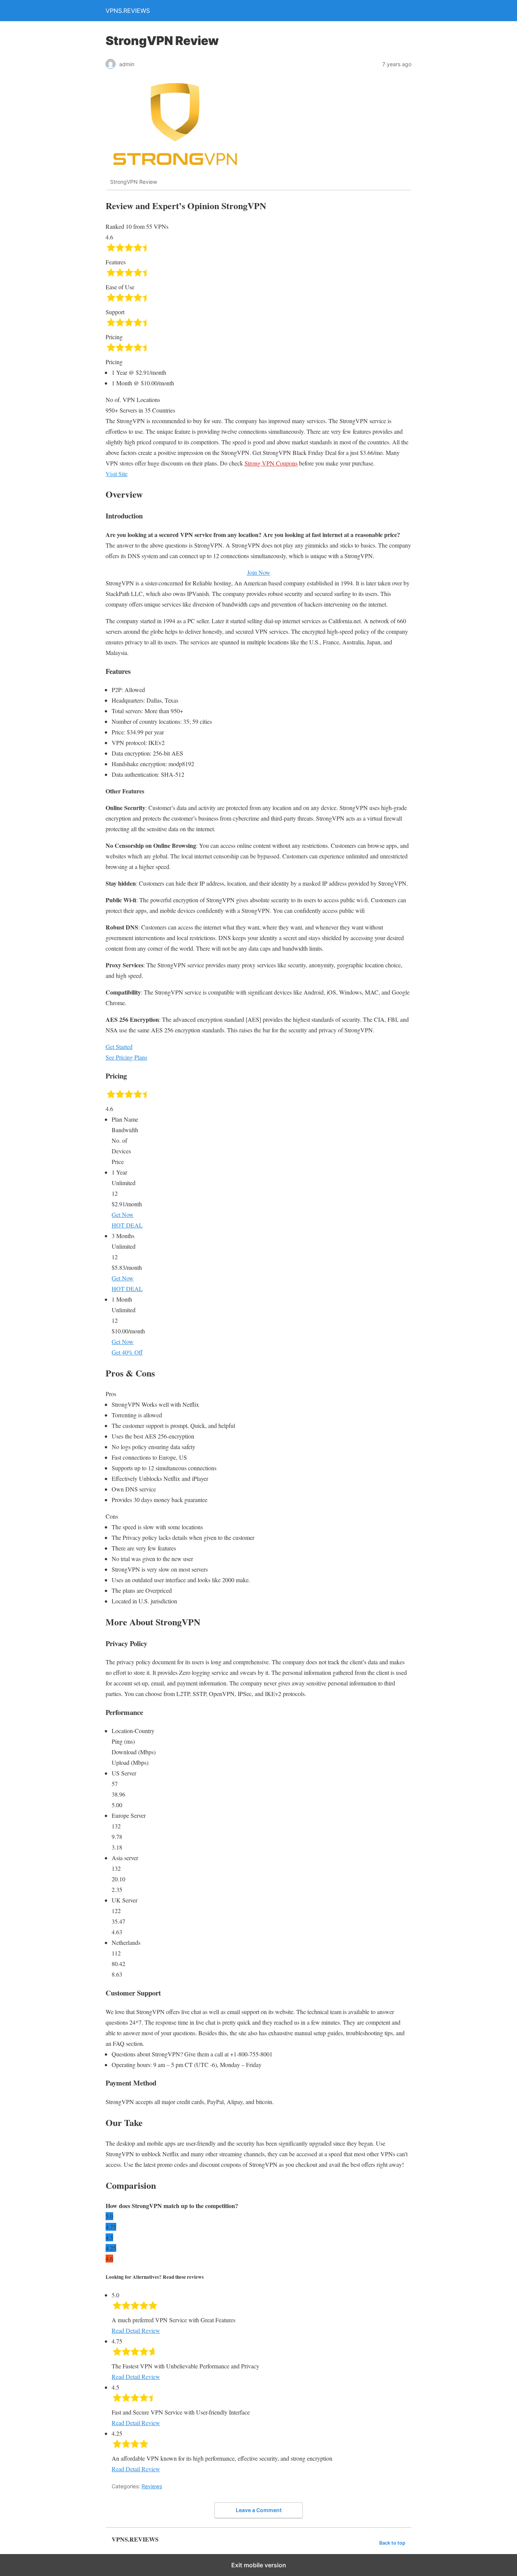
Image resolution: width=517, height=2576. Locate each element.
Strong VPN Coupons (271, 463)
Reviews (152, 2486)
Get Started (119, 1047)
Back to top (392, 2543)
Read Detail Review (136, 2330)
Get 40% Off (127, 1352)
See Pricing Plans (126, 1057)
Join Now (259, 572)
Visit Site (117, 474)
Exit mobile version (259, 2565)
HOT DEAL (127, 1225)
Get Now (123, 1214)
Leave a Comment (259, 2510)
